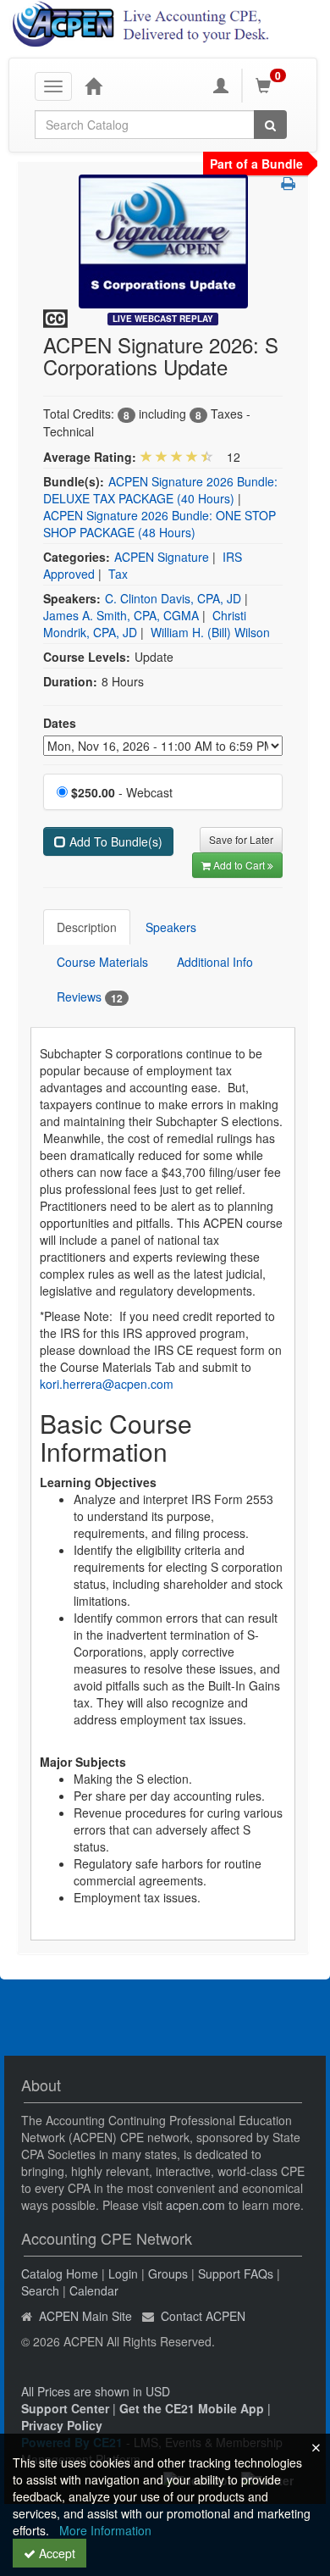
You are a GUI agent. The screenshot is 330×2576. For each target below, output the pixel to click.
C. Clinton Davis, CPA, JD (173, 598)
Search (40, 2290)
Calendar (94, 2290)
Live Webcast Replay (163, 319)
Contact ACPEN (203, 2316)
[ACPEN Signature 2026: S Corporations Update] (163, 240)
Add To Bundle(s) (114, 841)
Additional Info (215, 962)
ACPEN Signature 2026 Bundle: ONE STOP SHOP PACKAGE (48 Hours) (159, 524)
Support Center (65, 2408)
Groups (168, 2273)
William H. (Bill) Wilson (210, 632)
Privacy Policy (62, 2425)
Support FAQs (236, 2273)
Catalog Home (60, 2273)
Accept (55, 2553)
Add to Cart (240, 865)
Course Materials (102, 962)
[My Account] (221, 86)
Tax (118, 574)
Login (123, 2273)
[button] (288, 183)
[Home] (93, 86)
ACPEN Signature (162, 557)
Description (87, 927)
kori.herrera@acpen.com (107, 1384)
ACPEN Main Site (85, 2316)
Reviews (90, 997)
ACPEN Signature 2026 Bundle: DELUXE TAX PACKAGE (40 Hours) (160, 490)
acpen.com (195, 2205)
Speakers (171, 927)
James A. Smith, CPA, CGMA (121, 615)
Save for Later (241, 839)
